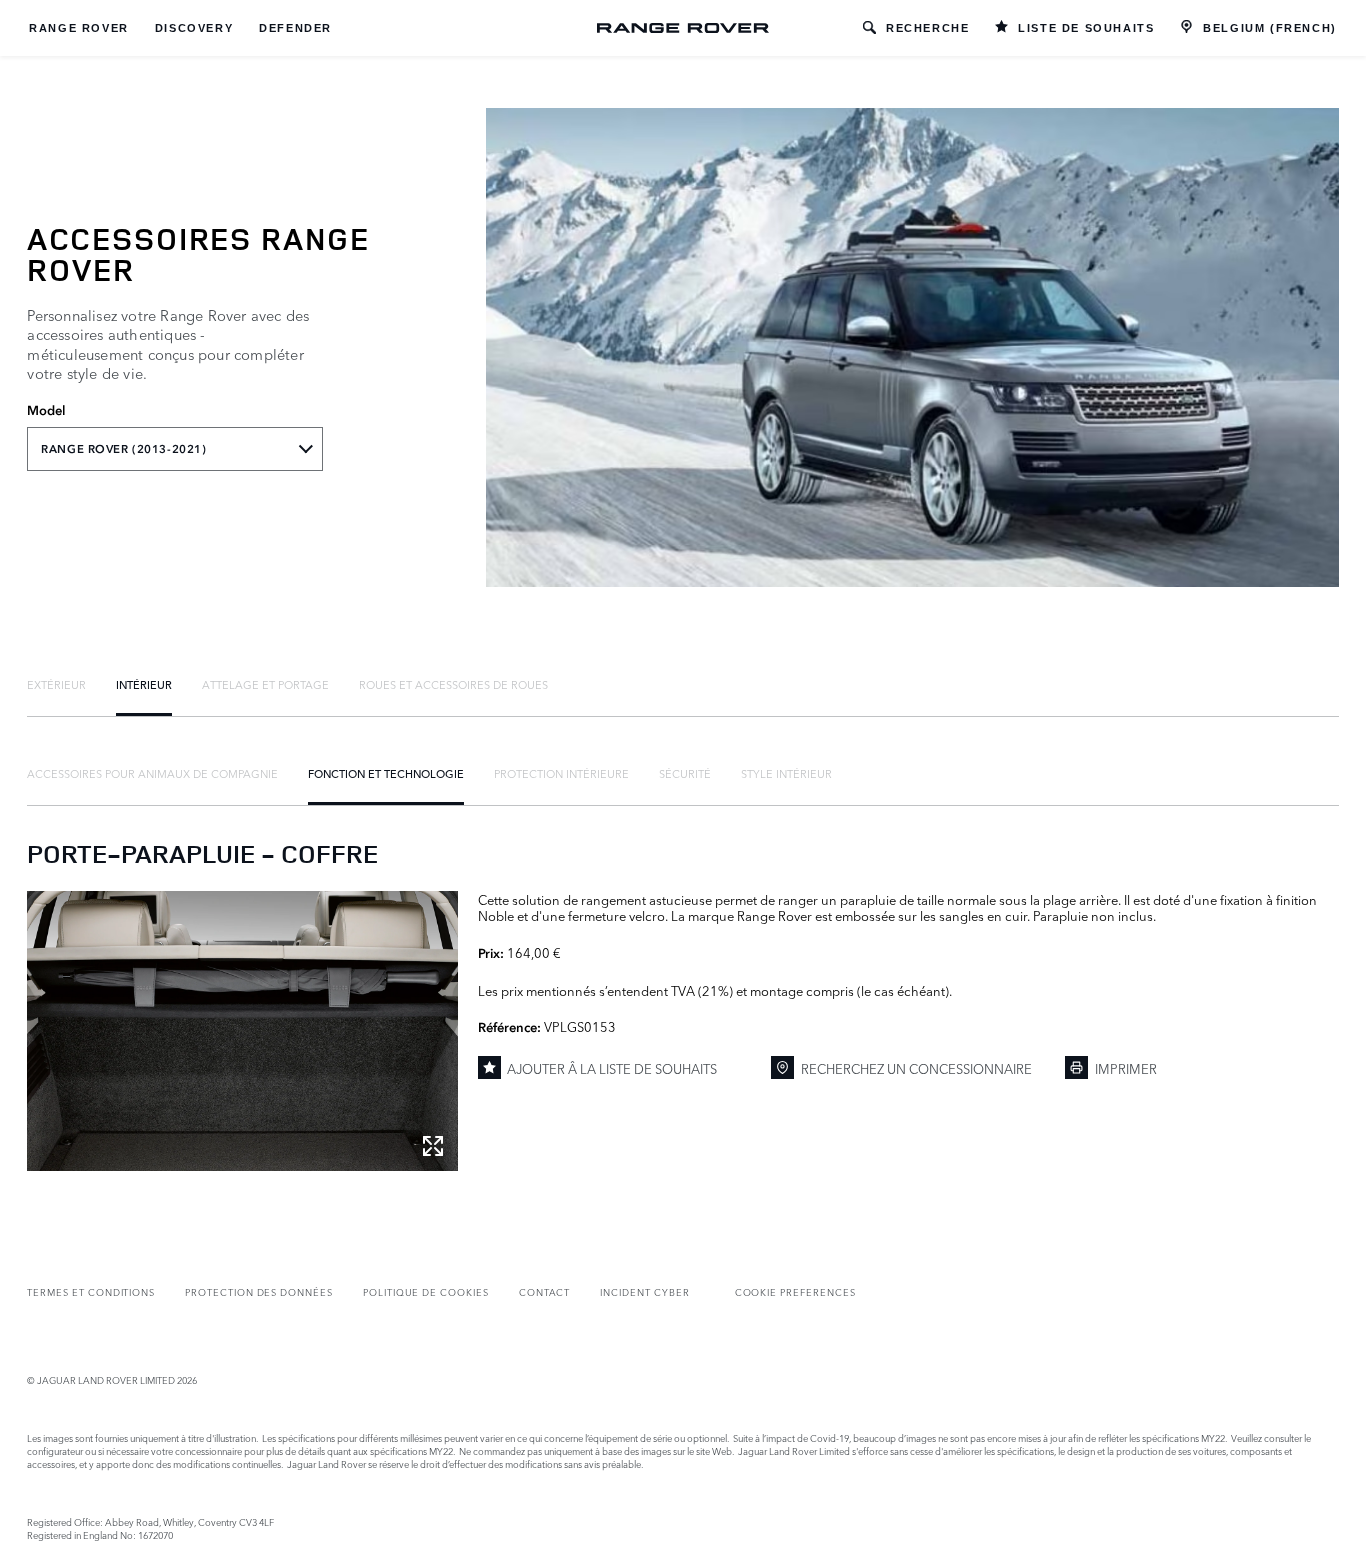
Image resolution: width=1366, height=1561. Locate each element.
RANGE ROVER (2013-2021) (123, 449)
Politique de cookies (426, 1291)
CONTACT (545, 1291)
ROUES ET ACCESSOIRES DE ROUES (453, 684)
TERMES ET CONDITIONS (91, 1291)
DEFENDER (295, 28)
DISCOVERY (194, 28)
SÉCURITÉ (685, 773)
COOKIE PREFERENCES (795, 1291)
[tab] (56, 684)
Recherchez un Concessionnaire (916, 1068)
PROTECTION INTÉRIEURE (561, 773)
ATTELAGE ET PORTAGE (265, 684)
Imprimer (1126, 1068)
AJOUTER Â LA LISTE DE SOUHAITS (612, 1068)
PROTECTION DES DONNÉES (259, 1291)
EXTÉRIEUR (56, 684)
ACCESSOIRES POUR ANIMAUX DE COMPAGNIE (152, 773)
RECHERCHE (927, 28)
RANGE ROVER (79, 28)
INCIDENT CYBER (644, 1291)
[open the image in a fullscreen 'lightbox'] (242, 1031)
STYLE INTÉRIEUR (786, 773)
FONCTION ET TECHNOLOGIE (386, 773)
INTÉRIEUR (144, 684)
